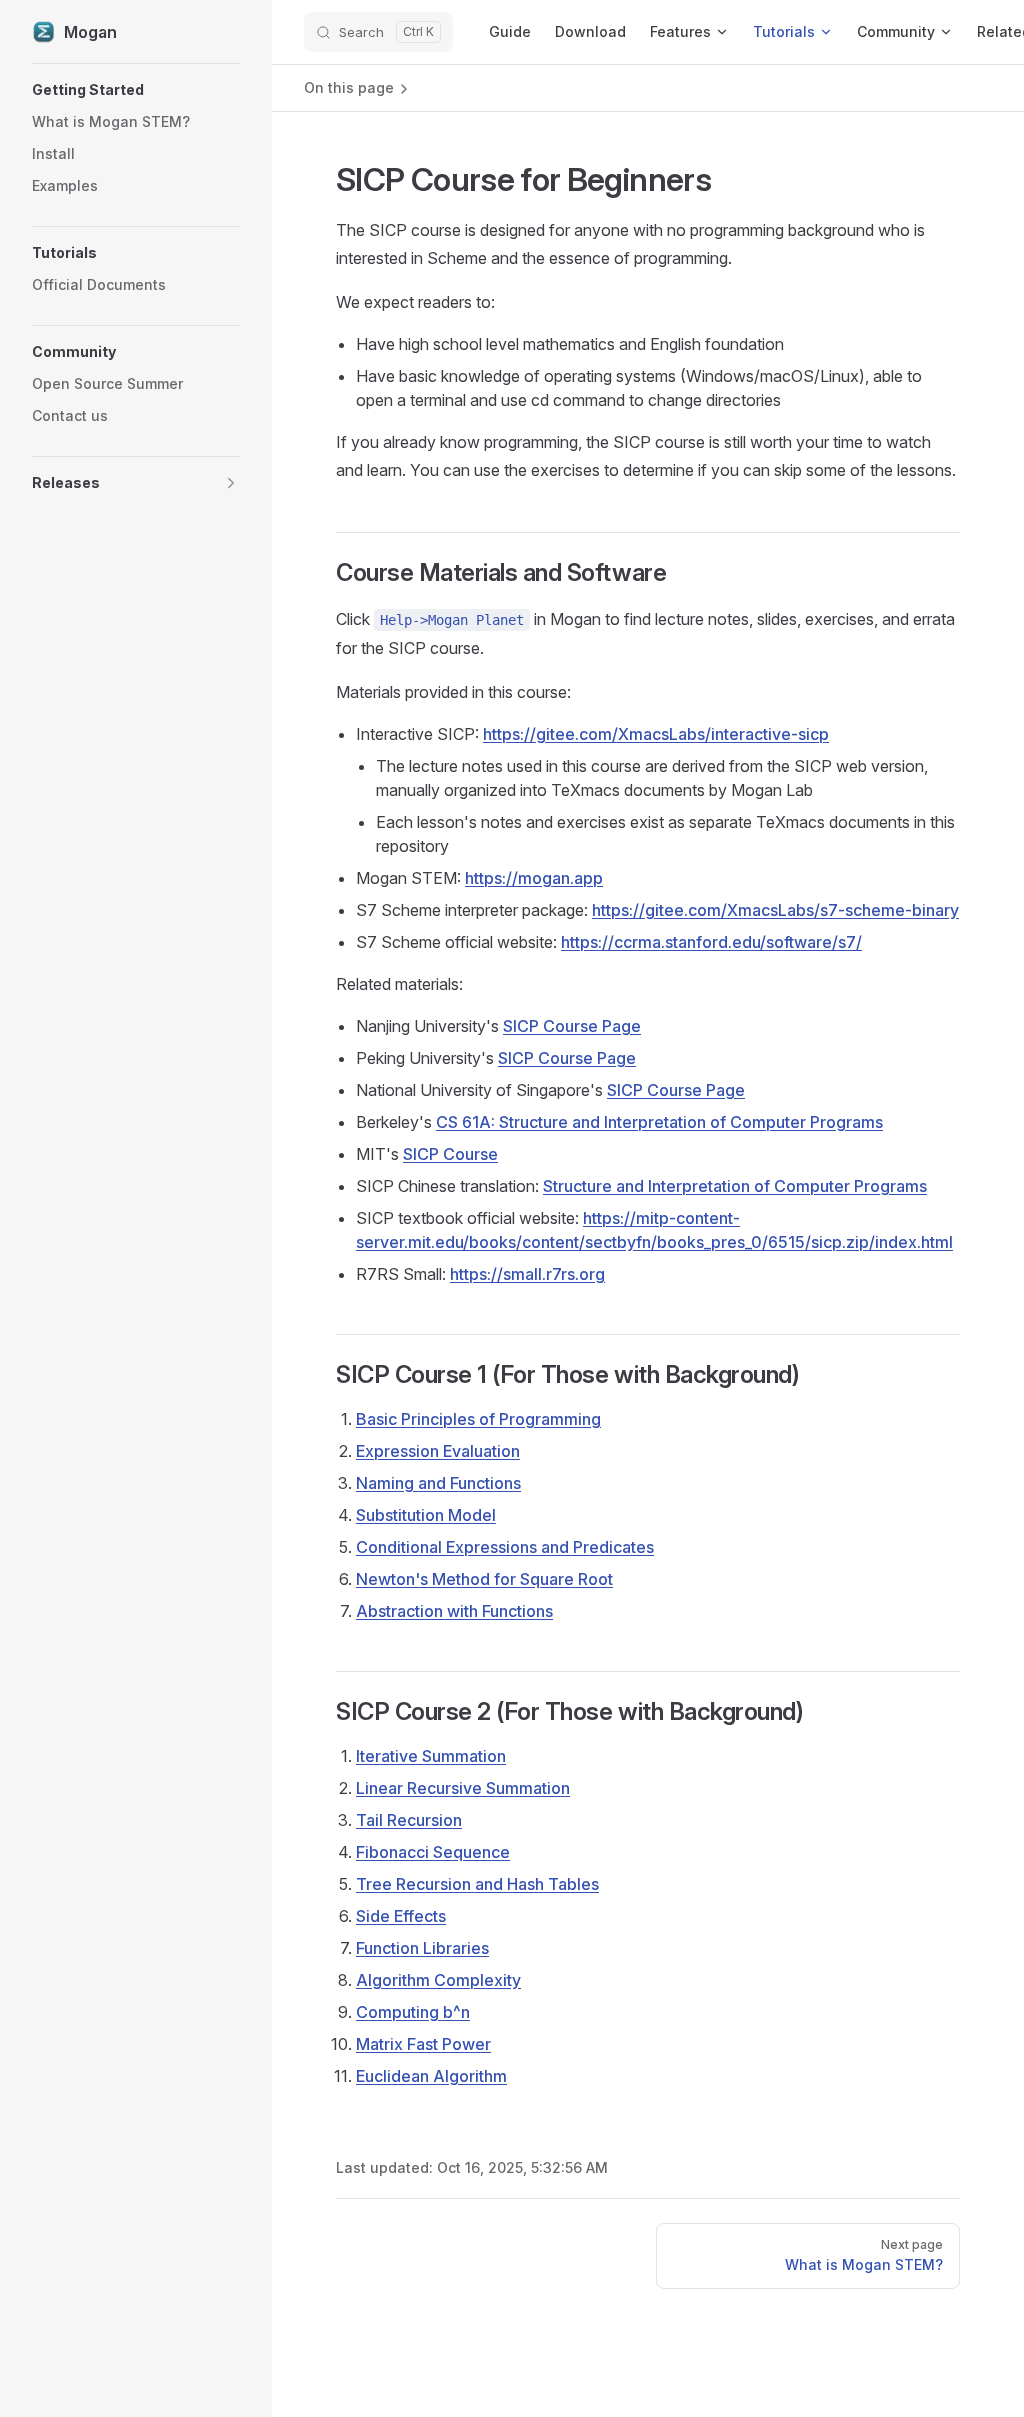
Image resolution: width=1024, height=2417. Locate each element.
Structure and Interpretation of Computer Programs (735, 1186)
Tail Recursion (409, 1820)
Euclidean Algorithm (431, 2076)
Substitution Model (426, 1515)
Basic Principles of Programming (478, 1419)
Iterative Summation (431, 1756)
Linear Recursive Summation (463, 1788)
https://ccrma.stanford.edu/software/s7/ (711, 942)
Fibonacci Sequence (433, 1852)
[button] (136, 90)
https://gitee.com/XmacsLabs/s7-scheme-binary (775, 910)
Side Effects (401, 1916)
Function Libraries (422, 1948)
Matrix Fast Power (423, 2044)
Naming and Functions (438, 1483)
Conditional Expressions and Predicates (505, 1547)
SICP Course (450, 1154)
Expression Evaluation (438, 1451)
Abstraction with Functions (454, 1611)
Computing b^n (413, 2012)
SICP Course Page (572, 1026)
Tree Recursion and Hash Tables (477, 1884)
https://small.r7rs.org (527, 1274)
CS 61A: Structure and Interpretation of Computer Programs (659, 1122)
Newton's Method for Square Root (484, 1579)
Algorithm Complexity (438, 1980)
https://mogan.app (534, 878)
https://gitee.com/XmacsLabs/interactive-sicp (656, 734)
